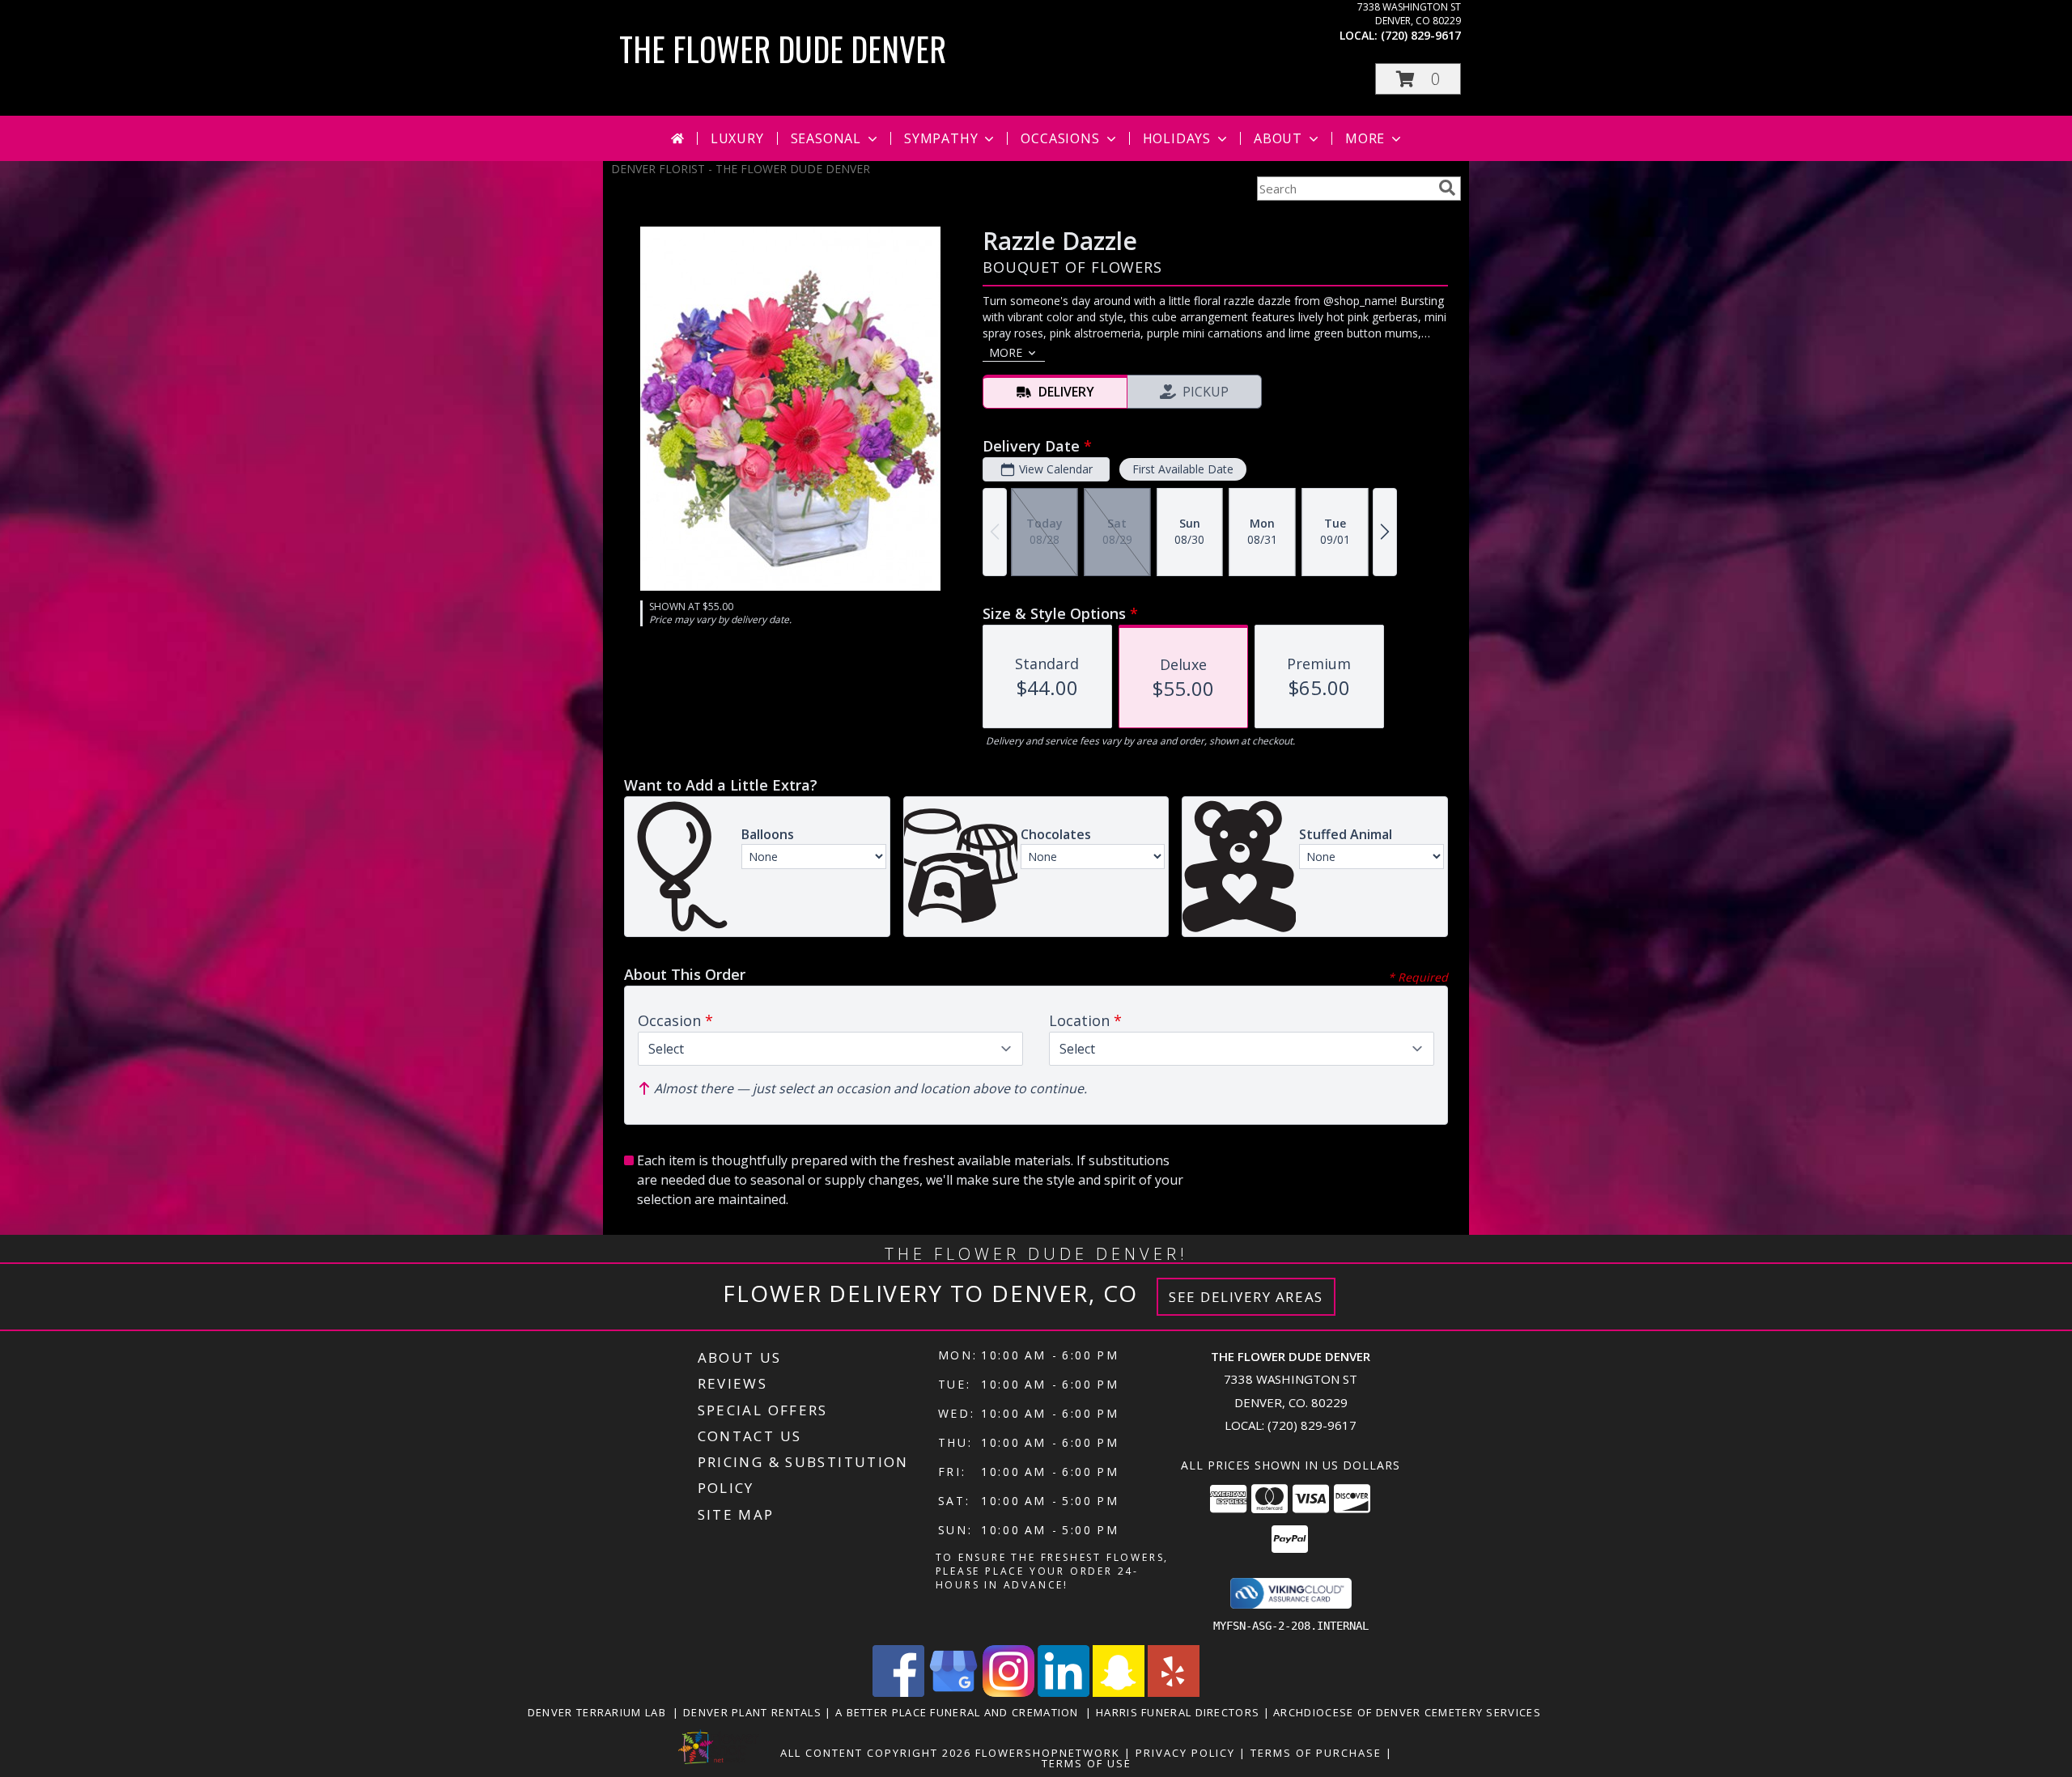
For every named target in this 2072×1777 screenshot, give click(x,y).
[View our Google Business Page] (953, 1692)
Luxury (737, 138)
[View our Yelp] (1174, 1692)
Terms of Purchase (1316, 1753)
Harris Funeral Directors (1180, 1712)
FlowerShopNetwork (1048, 1753)
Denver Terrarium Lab (601, 1712)
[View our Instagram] (1008, 1692)
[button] (1418, 79)
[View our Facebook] (898, 1692)
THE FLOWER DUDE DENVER (783, 49)
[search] (1447, 188)
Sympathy (941, 138)
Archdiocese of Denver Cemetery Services (1409, 1712)
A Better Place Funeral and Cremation (960, 1712)
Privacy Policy (1185, 1753)
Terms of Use (1087, 1763)
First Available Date (1183, 469)
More (1365, 138)
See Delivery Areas (1246, 1297)
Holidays (1177, 138)
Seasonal (826, 138)
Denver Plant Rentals (754, 1712)
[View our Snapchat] (1119, 1692)
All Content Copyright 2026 (876, 1753)
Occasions (1060, 138)
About (1278, 138)
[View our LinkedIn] (1064, 1692)
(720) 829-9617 (1421, 35)
